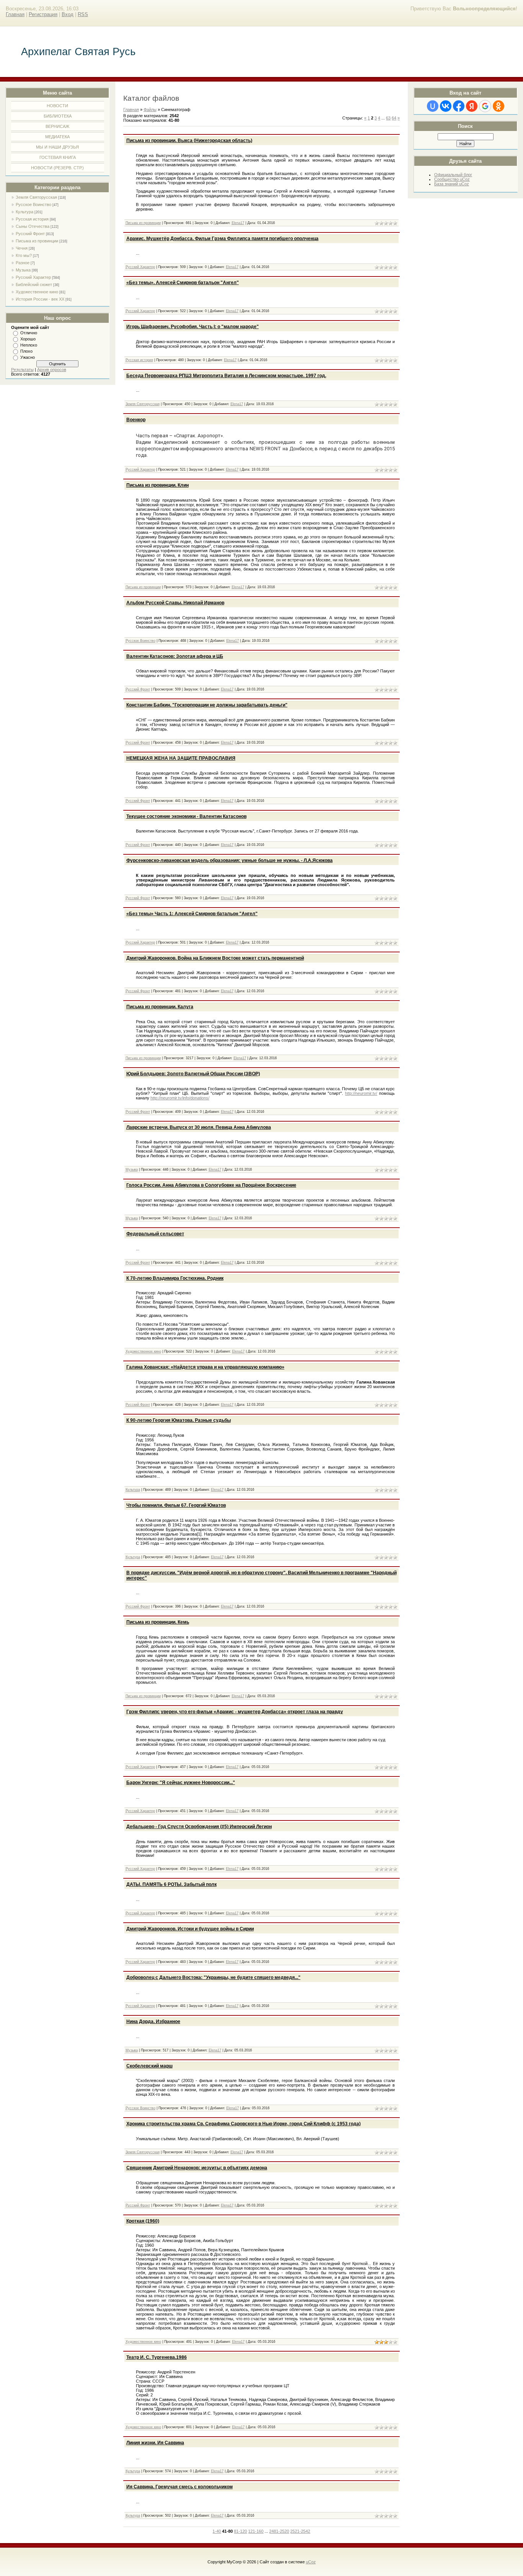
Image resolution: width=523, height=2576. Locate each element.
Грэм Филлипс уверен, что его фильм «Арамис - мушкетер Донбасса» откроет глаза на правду (235, 1712)
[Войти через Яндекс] (472, 106)
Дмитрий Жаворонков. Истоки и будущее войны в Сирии (190, 1929)
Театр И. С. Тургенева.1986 (157, 2357)
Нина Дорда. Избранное (153, 2022)
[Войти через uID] (433, 106)
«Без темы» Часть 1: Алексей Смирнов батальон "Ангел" (192, 914)
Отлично (29, 333)
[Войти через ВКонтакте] (446, 106)
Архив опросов (52, 370)
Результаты (22, 370)
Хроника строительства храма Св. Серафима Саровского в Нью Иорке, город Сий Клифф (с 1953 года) (244, 2124)
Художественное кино (37, 292)
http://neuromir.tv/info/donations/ (180, 1098)
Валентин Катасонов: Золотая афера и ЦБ (175, 656)
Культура (25, 212)
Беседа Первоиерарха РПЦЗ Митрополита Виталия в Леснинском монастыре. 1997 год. (226, 376)
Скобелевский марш (150, 2066)
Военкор (136, 420)
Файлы (150, 110)
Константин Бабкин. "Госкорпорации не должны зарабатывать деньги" (207, 705)
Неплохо (29, 345)
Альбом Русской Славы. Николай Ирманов (175, 603)
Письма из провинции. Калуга (160, 1007)
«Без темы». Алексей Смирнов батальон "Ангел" (183, 283)
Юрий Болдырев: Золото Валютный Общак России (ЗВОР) (193, 1074)
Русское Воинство (34, 204)
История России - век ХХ (40, 299)
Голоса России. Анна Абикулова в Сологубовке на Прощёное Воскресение (211, 1185)
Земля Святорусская (36, 197)
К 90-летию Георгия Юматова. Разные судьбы (179, 1420)
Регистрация (43, 14)
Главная (15, 14)
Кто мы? (24, 255)
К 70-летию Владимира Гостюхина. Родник (175, 1278)
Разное (23, 263)
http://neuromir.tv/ (361, 1093)
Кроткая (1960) (143, 2221)
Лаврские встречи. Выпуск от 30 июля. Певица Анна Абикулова (199, 1127)
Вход (68, 14)
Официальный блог (453, 175)
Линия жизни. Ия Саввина (155, 2443)
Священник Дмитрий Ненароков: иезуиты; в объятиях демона (197, 2168)
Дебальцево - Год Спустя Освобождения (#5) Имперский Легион (199, 1827)
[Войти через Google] (485, 106)
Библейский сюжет (34, 285)
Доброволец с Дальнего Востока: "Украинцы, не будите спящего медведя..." (213, 1977)
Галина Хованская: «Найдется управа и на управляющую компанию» (205, 1367)
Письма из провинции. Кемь (158, 1622)
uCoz (311, 2562)
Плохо (26, 351)
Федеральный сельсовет (155, 1234)
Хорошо (28, 339)
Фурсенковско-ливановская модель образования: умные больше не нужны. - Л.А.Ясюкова (230, 860)
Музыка (23, 270)
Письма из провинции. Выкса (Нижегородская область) (189, 141)
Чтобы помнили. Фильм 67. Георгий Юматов (176, 1505)
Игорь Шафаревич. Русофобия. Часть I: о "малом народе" (193, 327)
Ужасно (28, 357)
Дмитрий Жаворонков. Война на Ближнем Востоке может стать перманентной (215, 958)
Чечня (22, 248)
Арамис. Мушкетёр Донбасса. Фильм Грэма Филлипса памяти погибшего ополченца (222, 239)
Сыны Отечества (33, 226)
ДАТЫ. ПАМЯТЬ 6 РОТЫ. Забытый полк (172, 1884)
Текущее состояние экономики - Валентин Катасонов (186, 816)
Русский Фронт (30, 234)
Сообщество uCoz (452, 179)
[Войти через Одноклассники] (498, 106)
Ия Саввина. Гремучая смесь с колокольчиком (180, 2487)
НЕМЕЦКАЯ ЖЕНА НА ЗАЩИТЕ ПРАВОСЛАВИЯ (181, 758)
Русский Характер (33, 277)
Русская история (32, 219)
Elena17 (238, 223)
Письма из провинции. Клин (158, 485)
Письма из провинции (37, 241)
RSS (83, 14)
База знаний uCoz (452, 184)
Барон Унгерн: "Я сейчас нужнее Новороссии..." (181, 1783)
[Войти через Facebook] (459, 106)
